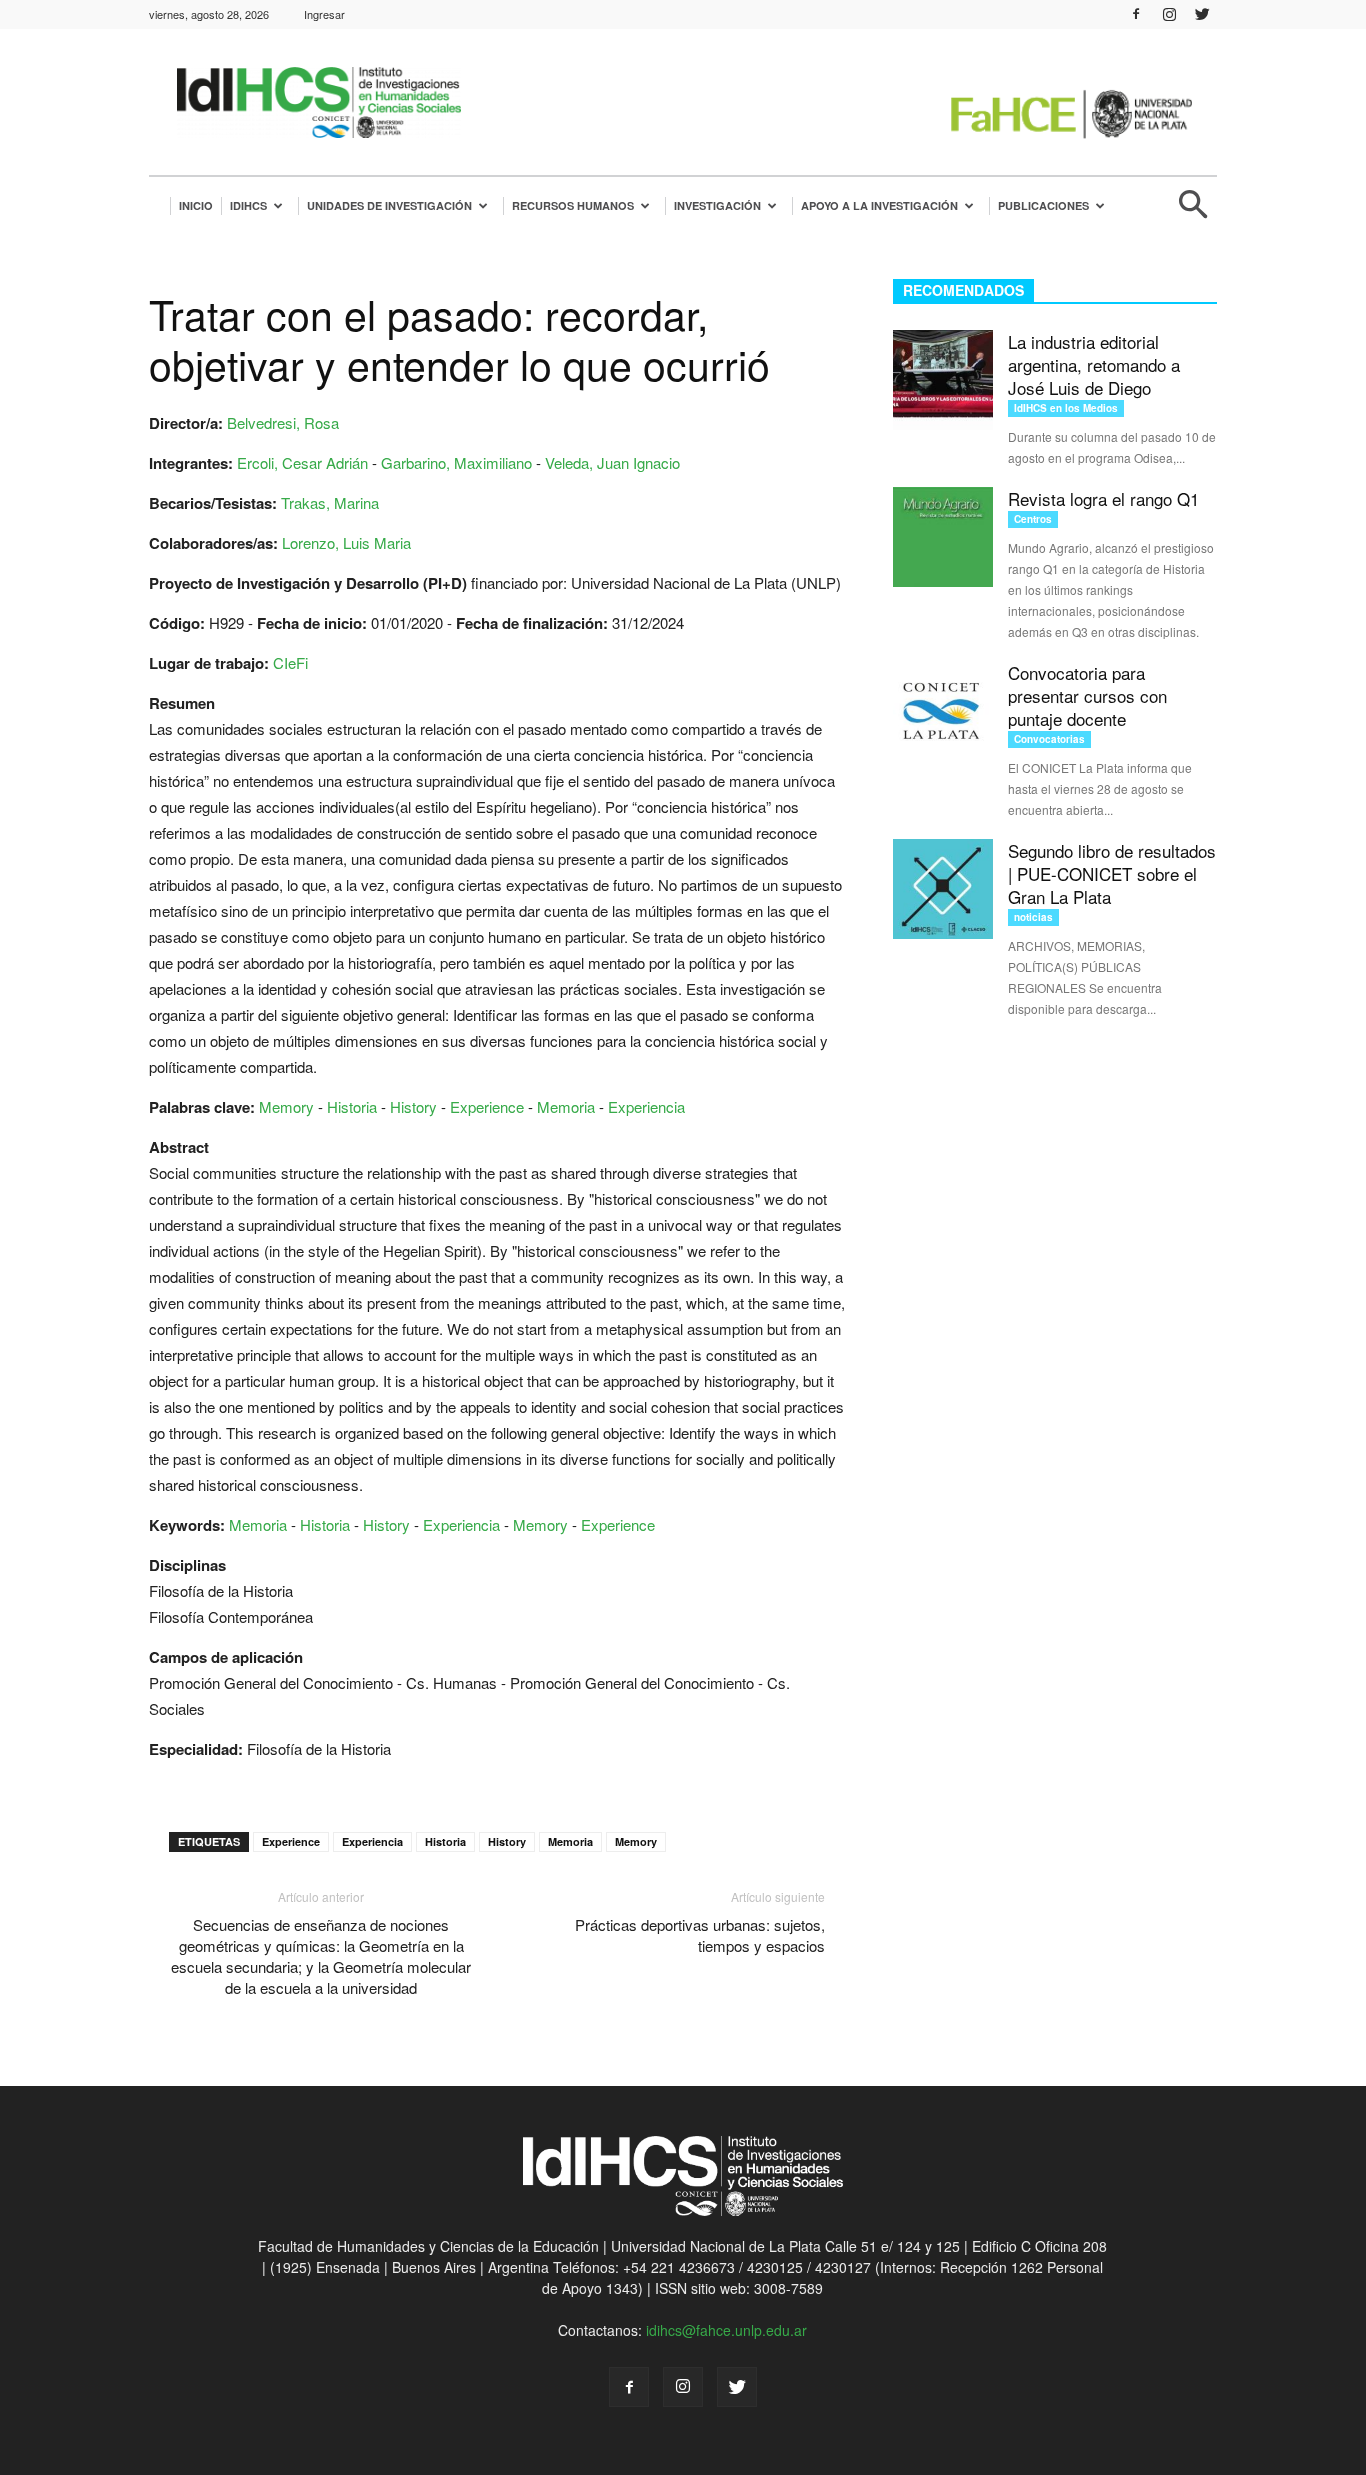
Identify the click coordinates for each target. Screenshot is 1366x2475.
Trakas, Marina (330, 502)
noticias (1033, 917)
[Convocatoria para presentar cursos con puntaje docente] (943, 711)
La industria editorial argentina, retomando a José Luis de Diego (1094, 364)
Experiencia (646, 1106)
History (413, 1106)
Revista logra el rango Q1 (1103, 498)
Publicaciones (1043, 205)
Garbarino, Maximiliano (456, 462)
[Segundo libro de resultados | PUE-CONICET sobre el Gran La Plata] (943, 889)
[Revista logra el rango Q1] (943, 537)
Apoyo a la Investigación (879, 205)
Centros (1033, 519)
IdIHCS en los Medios (1066, 408)
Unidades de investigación (389, 205)
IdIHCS (248, 205)
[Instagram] (1169, 14)
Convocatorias (1049, 739)
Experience (487, 1106)
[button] (1193, 212)
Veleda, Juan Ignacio (612, 462)
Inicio (196, 205)
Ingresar (324, 14)
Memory (286, 1106)
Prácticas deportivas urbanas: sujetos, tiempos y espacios (700, 1935)
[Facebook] (1136, 14)
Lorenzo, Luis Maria (346, 542)
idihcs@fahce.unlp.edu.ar (726, 2330)
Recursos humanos (573, 205)
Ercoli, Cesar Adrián (302, 462)
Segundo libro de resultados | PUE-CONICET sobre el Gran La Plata (1112, 873)
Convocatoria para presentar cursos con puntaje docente (1087, 695)
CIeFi (290, 662)
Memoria (566, 1106)
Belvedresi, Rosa (283, 422)
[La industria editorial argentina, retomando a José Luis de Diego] (943, 380)
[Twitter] (1202, 14)
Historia (352, 1106)
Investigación (717, 205)
